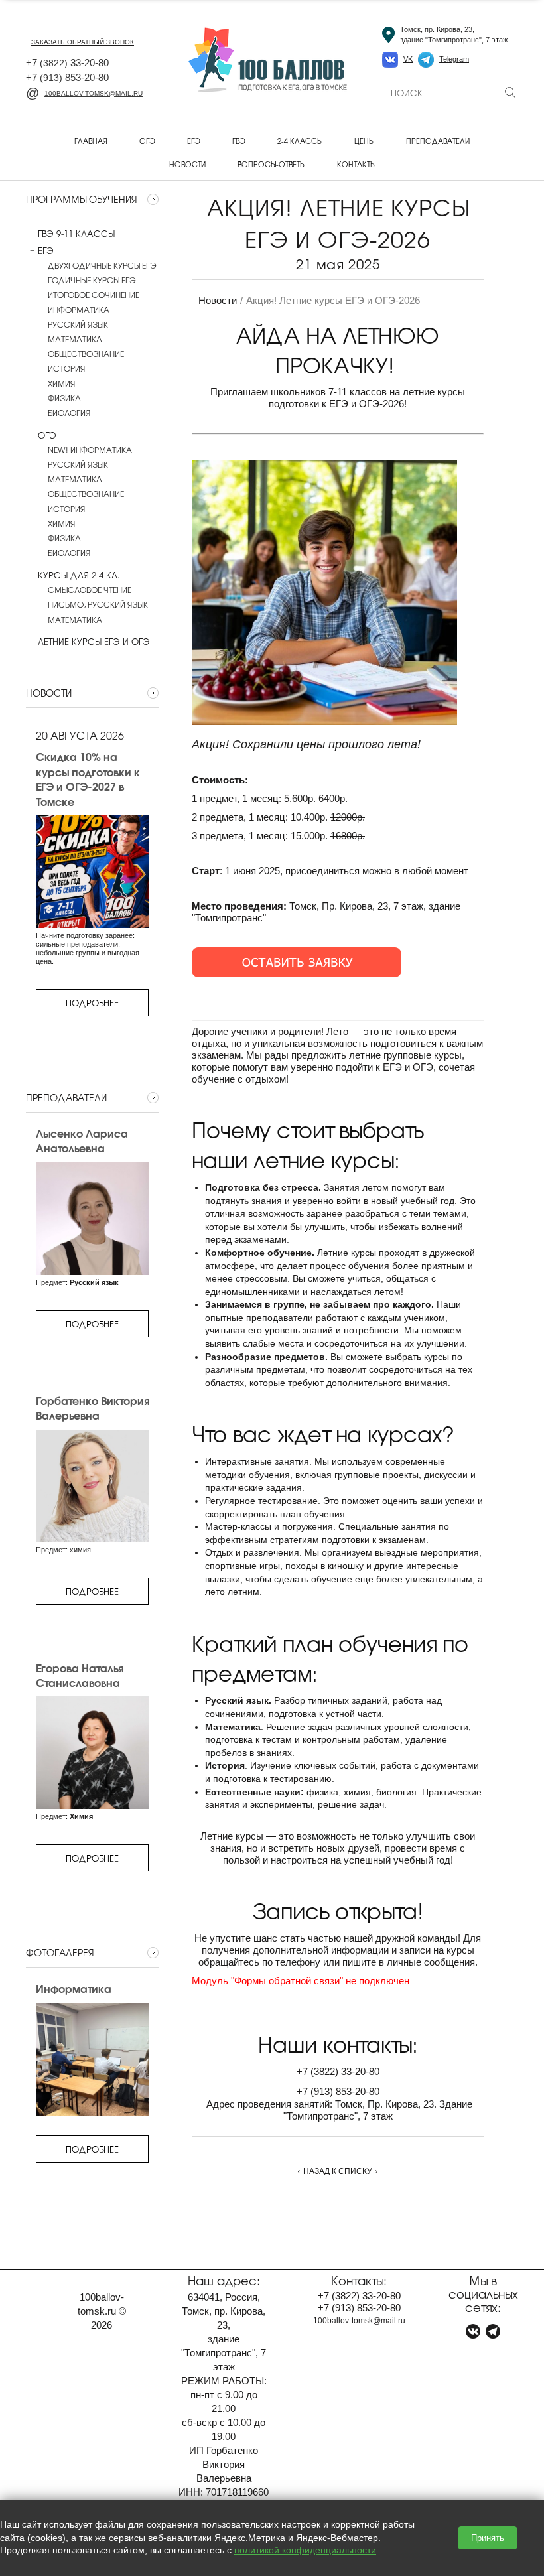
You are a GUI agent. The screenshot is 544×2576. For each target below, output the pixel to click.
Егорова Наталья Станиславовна (79, 1675)
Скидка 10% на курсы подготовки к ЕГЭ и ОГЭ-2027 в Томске (88, 779)
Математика (75, 339)
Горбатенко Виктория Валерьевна (92, 1408)
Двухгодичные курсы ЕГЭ (102, 265)
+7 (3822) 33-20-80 (338, 2071)
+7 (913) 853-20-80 (338, 2091)
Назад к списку (338, 2171)
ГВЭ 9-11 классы (76, 234)
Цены (364, 141)
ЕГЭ (194, 141)
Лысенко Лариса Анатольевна (82, 1141)
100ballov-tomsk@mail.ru (94, 93)
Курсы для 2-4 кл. (79, 575)
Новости (187, 164)
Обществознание (86, 354)
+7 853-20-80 (67, 77)
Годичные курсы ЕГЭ (92, 280)
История (66, 368)
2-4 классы (300, 141)
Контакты (356, 164)
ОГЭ (147, 141)
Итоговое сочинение (94, 295)
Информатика (79, 310)
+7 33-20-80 (67, 63)
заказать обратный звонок (83, 42)
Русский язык (78, 324)
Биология (69, 413)
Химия (61, 383)
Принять (488, 2538)
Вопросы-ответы (271, 164)
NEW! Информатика (90, 450)
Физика (64, 398)
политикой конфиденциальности (305, 2550)
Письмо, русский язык (98, 604)
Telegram (454, 59)
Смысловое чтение (90, 590)
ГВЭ (239, 141)
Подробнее (92, 1003)
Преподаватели (438, 141)
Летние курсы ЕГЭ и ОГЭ (94, 642)
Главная (91, 141)
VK (408, 59)
